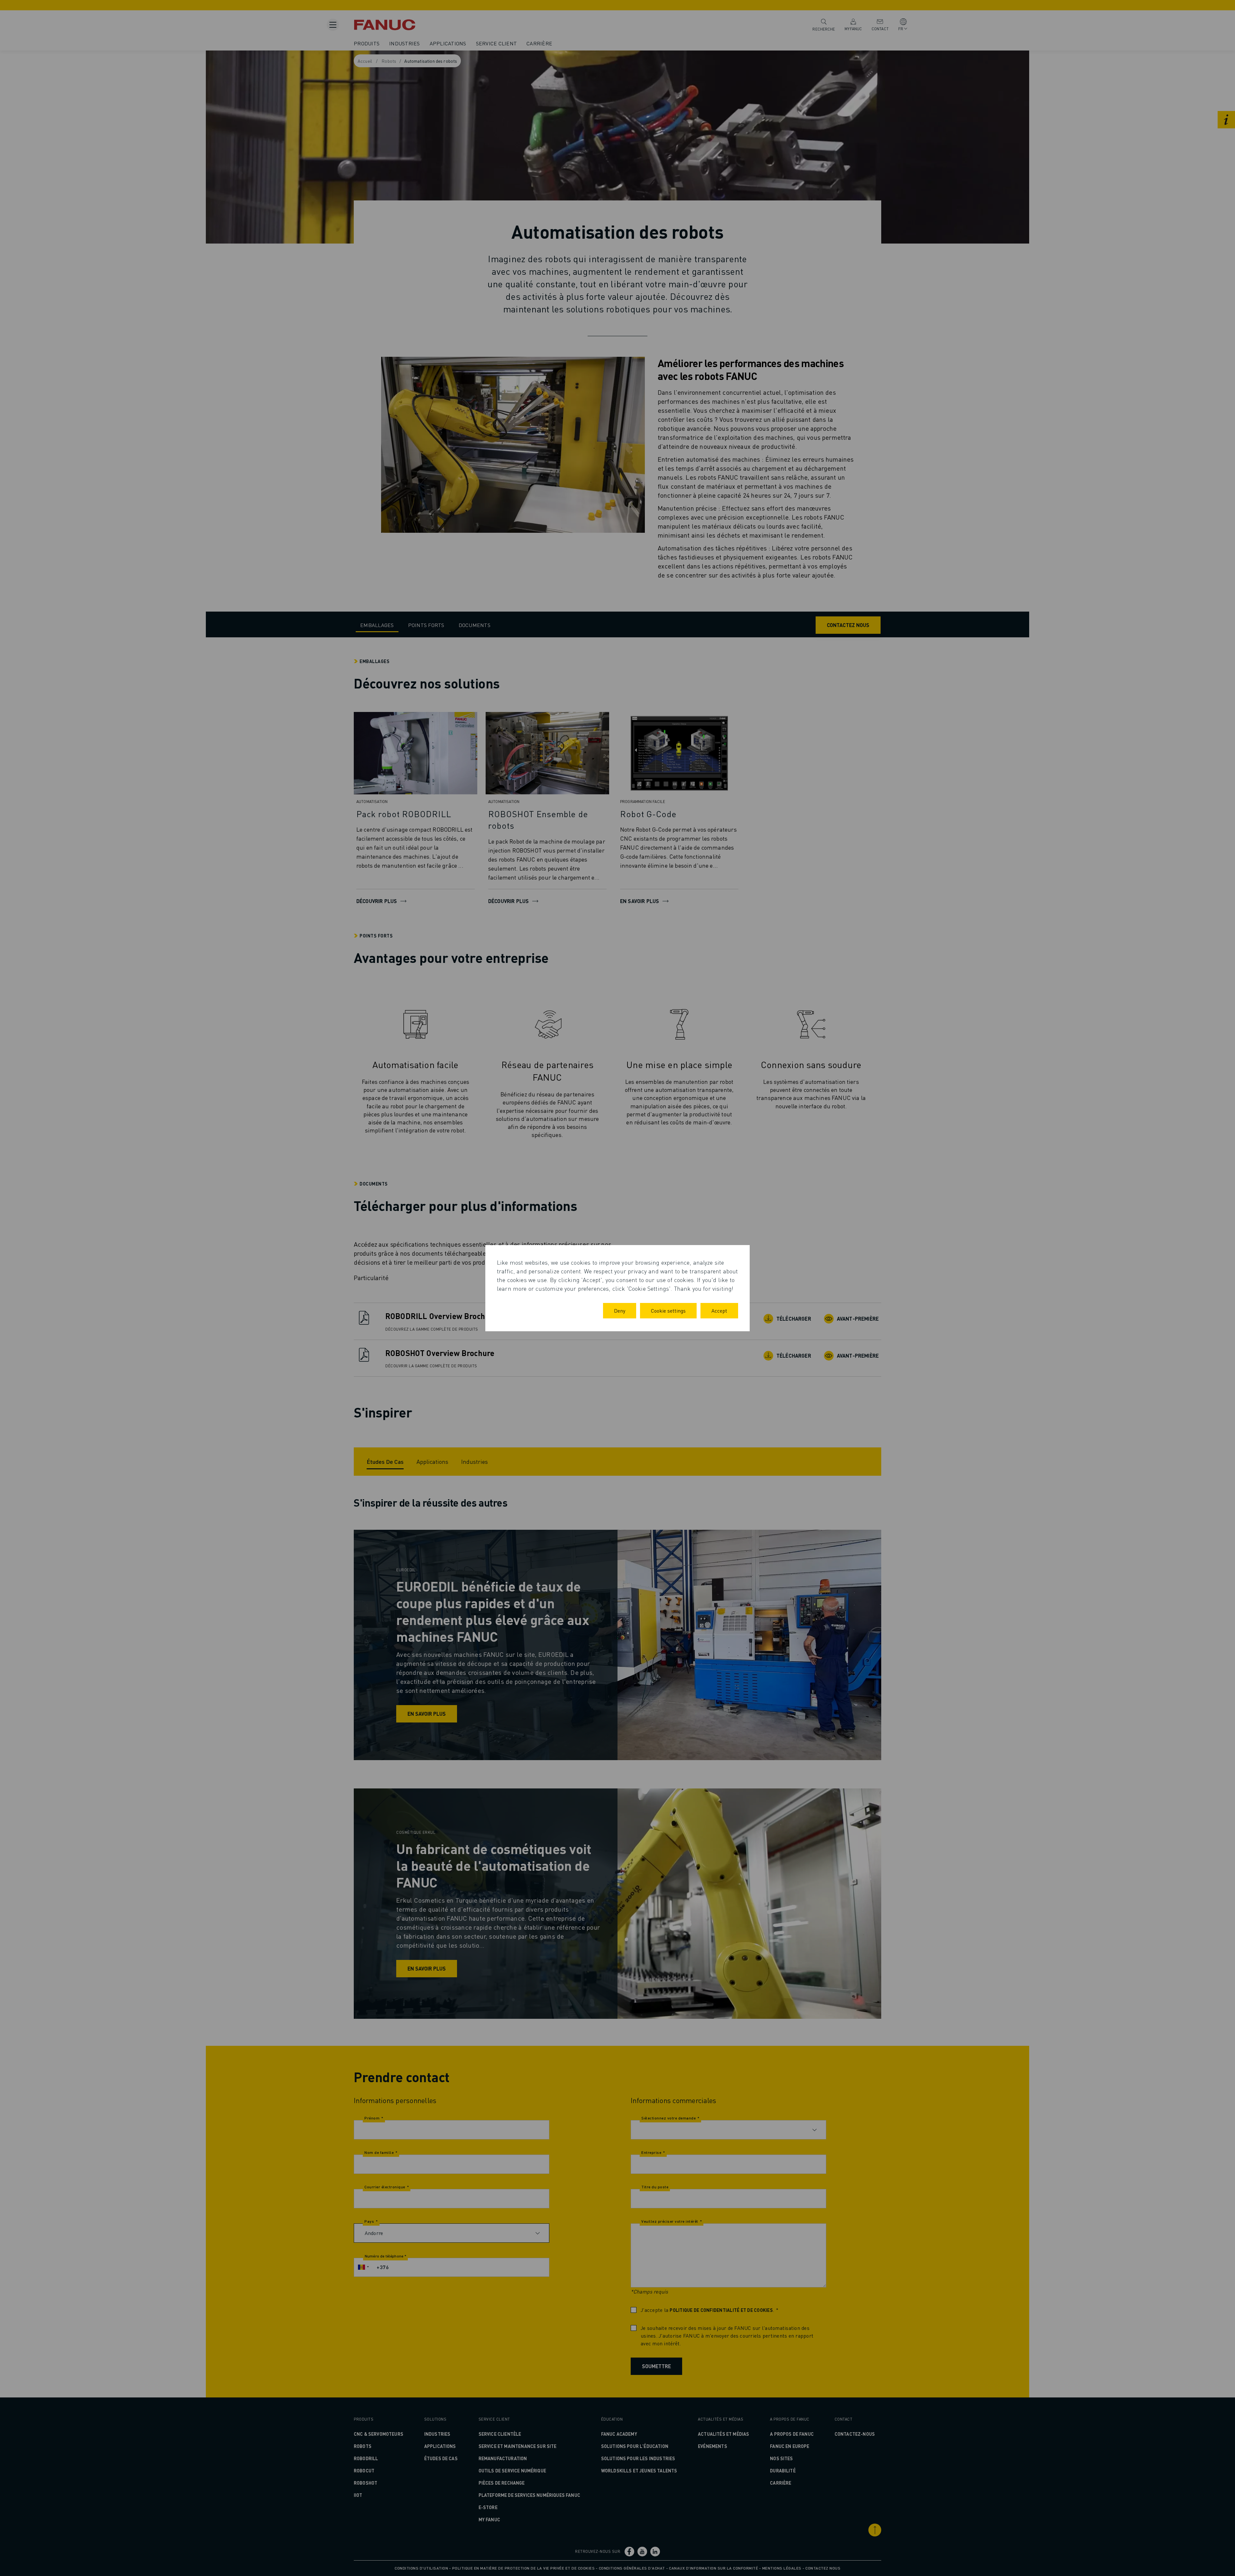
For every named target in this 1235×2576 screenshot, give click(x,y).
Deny (620, 1311)
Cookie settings (668, 1311)
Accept (719, 1311)
